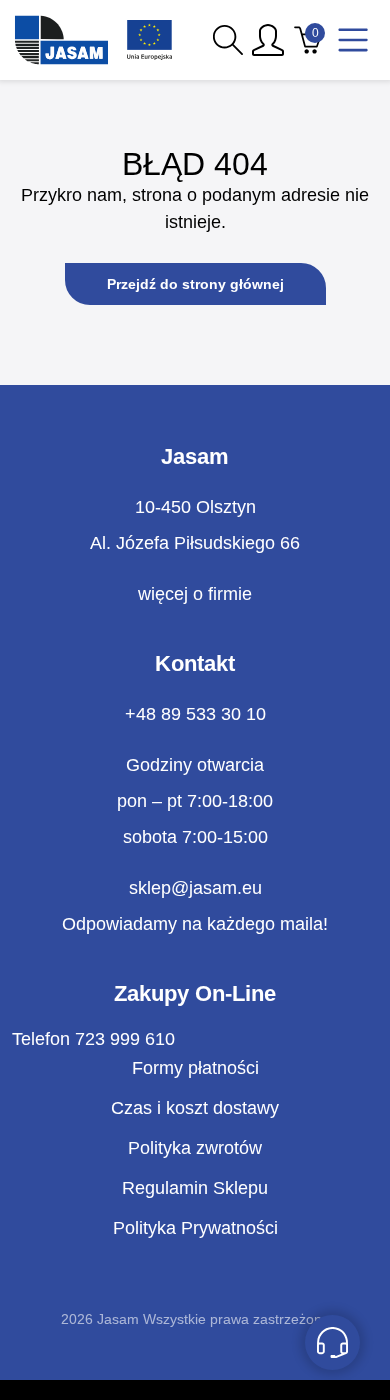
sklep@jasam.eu (195, 888)
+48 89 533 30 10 (195, 714)
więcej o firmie (195, 594)
